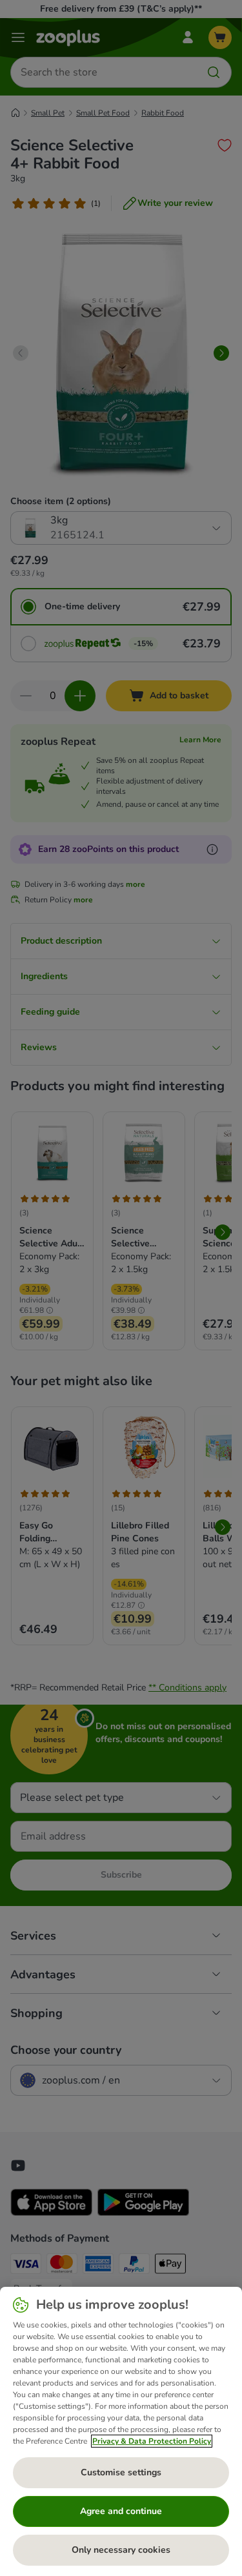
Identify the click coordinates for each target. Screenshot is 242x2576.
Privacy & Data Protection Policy (152, 2441)
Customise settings (121, 2472)
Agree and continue (121, 2511)
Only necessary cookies (121, 2550)
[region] (121, 2431)
